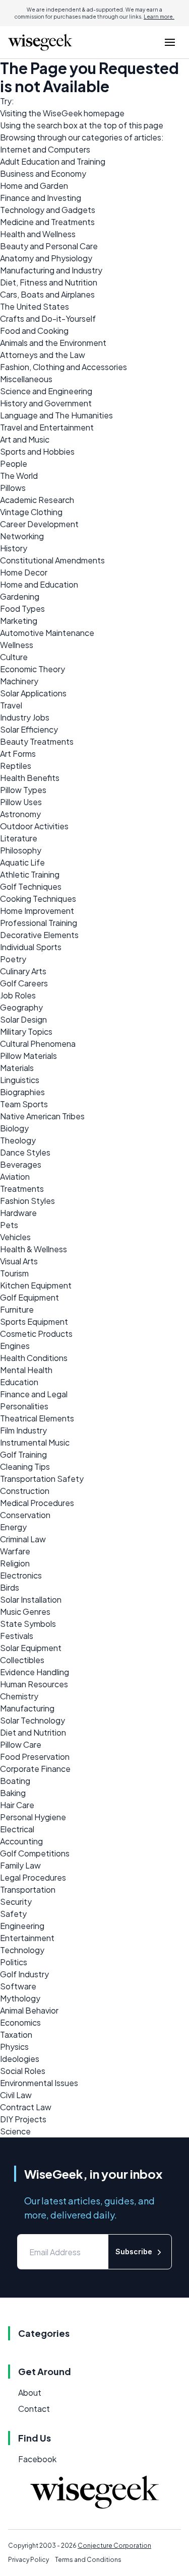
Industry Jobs (25, 717)
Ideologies (20, 2059)
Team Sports (24, 1104)
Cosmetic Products (36, 1334)
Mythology (20, 1998)
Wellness (17, 645)
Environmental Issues (39, 2083)
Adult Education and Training (53, 161)
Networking (22, 536)
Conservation (25, 1515)
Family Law (20, 1865)
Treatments (22, 1189)
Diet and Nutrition (33, 1732)
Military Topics (26, 1031)
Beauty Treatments (37, 741)
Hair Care (17, 1805)
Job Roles (18, 995)
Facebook (37, 2459)
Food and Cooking (34, 331)
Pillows (13, 488)
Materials (17, 1068)
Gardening (20, 596)
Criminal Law (23, 1539)
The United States (35, 306)
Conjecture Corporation (114, 2546)
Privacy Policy (28, 2560)
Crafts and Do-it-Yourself (48, 318)
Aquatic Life (22, 862)
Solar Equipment (31, 1648)
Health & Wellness (34, 1249)
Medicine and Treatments (47, 222)
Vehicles (15, 1237)
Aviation (15, 1176)
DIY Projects (23, 2119)
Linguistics (20, 1080)
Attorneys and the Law (43, 355)
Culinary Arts (23, 971)
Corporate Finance (35, 1769)
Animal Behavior (29, 2010)
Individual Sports (31, 947)
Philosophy (21, 850)
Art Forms (18, 754)
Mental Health (26, 1370)
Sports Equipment (34, 1321)
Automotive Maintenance (47, 633)
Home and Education (39, 584)
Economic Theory (33, 669)
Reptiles (16, 766)
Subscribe (134, 2251)
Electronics (21, 1575)
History (14, 548)
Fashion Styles (27, 1201)
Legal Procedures (33, 1877)
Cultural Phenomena (38, 1044)
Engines (15, 1346)
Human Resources (34, 1684)
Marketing (19, 621)
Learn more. (159, 17)
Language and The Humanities (56, 415)
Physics (14, 2047)
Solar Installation (31, 1599)
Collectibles (22, 1660)
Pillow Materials (28, 1056)
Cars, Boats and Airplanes (47, 294)
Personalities (24, 1406)
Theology (18, 1140)
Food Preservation (35, 1757)
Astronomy (20, 814)
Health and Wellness (38, 234)
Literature (19, 838)
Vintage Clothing (31, 512)
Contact (34, 2409)
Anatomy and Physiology (46, 258)
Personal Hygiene (33, 1817)
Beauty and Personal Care (49, 246)
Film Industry (23, 1430)
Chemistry (19, 1696)
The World (19, 476)
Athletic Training (30, 874)
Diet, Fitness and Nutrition (49, 282)
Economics (20, 2022)
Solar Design (23, 1019)
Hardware (18, 1213)
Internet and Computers (45, 149)
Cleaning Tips (25, 1466)
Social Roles (23, 2071)
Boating (15, 1781)
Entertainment (27, 1938)
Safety (13, 1914)
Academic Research (37, 500)
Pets (9, 1225)
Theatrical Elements (37, 1418)
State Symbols (28, 1624)
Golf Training (23, 1454)
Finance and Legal (34, 1394)
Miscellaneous (26, 379)
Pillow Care (21, 1744)
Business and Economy (43, 173)
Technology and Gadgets (48, 210)
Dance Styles (25, 1152)
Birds (10, 1587)
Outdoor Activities (34, 826)
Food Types (22, 609)
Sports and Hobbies (37, 451)
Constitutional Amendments (52, 560)
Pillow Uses (21, 802)
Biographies (22, 1092)
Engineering (22, 1926)
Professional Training (39, 923)
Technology (22, 1950)
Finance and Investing (41, 198)
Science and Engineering (46, 391)
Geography (21, 1007)
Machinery (19, 681)
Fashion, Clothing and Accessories (64, 367)
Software (18, 1986)
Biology (14, 1128)
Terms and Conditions (88, 2560)
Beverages (21, 1164)
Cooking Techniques (38, 899)
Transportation (28, 1889)
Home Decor (24, 572)
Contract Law (26, 2107)
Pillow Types (23, 790)
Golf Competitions (35, 1853)
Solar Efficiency (29, 729)
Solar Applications (33, 693)
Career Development (39, 524)
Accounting (21, 1841)
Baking (13, 1793)
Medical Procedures (37, 1503)
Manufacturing (27, 1708)
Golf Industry (24, 1974)
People (14, 463)
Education (19, 1382)
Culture (14, 657)
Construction (25, 1491)
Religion (15, 1563)
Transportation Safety (42, 1479)
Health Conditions (34, 1358)
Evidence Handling (35, 1672)
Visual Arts (19, 1261)
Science (15, 2131)
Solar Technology (33, 1720)
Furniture (17, 1309)
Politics (14, 1962)
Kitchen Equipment (36, 1285)
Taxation (16, 2034)
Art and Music (25, 439)
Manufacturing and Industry (51, 270)
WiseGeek (62, 113)
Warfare (15, 1551)
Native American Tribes (42, 1116)
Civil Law (16, 2095)
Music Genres (25, 1612)
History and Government (46, 403)
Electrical (17, 1829)
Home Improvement (37, 911)
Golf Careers (24, 983)
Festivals (17, 1636)
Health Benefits (30, 778)
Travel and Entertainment (47, 427)
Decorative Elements (39, 935)
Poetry (13, 959)
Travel (11, 705)
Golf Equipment (29, 1297)
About (30, 2392)
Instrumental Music (35, 1442)
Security (16, 1902)
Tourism (14, 1273)
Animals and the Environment (53, 343)
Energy (13, 1527)
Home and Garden (34, 186)
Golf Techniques (31, 886)
